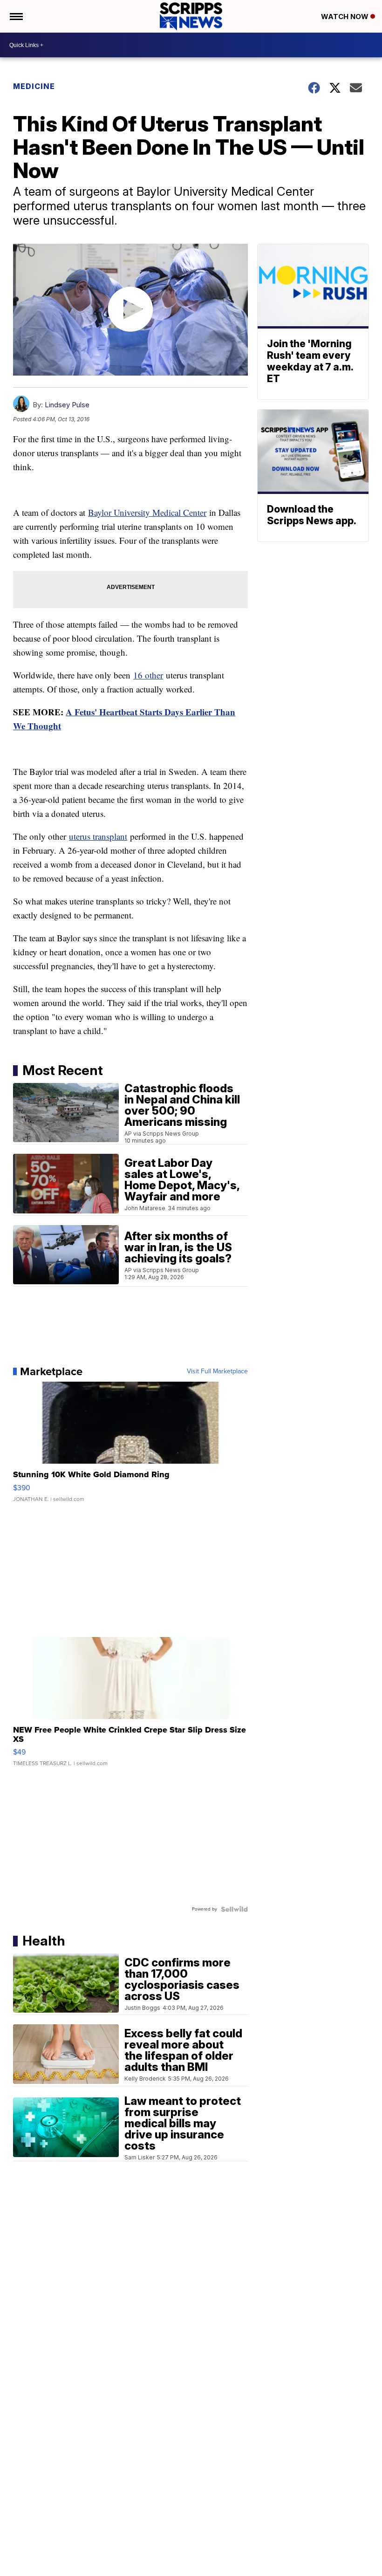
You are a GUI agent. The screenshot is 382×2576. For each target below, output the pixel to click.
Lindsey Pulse (67, 405)
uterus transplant (98, 836)
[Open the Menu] (16, 16)
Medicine (34, 86)
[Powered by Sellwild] (234, 1909)
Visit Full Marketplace (217, 1371)
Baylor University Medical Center (147, 512)
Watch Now (346, 17)
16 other (148, 675)
